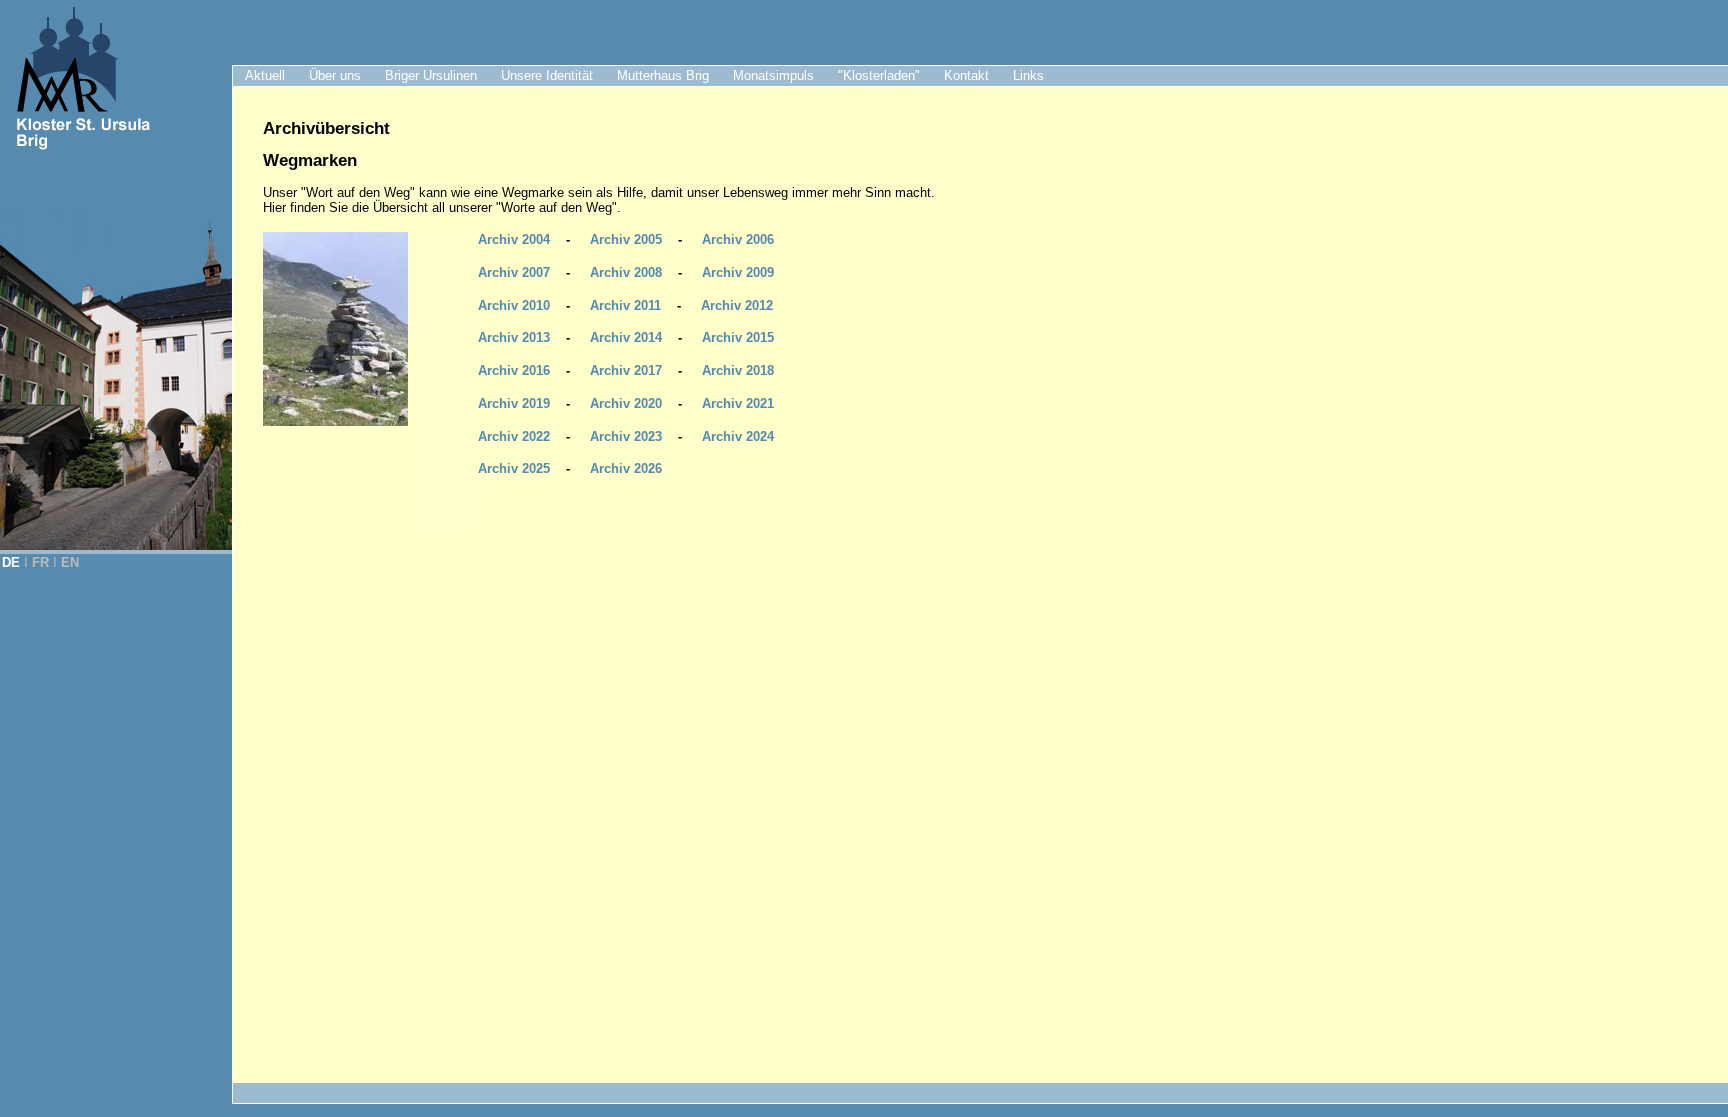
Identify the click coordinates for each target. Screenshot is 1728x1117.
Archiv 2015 (738, 337)
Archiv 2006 (738, 239)
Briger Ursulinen (431, 75)
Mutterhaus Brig (663, 75)
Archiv (738, 436)
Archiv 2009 (738, 272)
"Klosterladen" (879, 75)
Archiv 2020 (626, 403)
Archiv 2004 (514, 239)
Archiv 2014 (626, 337)
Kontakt (966, 75)
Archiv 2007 (514, 272)
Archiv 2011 (625, 305)
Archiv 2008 (626, 272)
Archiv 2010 (514, 305)
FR (40, 562)
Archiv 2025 (514, 468)
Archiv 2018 (738, 370)
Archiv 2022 (514, 436)
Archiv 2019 (514, 403)
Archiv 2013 (514, 337)
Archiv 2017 (626, 370)
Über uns (335, 75)
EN (70, 562)
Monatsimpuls (773, 75)
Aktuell (265, 75)
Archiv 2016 (514, 370)
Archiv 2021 (738, 403)
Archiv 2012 (737, 305)
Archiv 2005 (626, 239)
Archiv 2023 (626, 436)
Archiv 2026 (626, 468)
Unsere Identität (547, 75)
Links (1028, 75)
